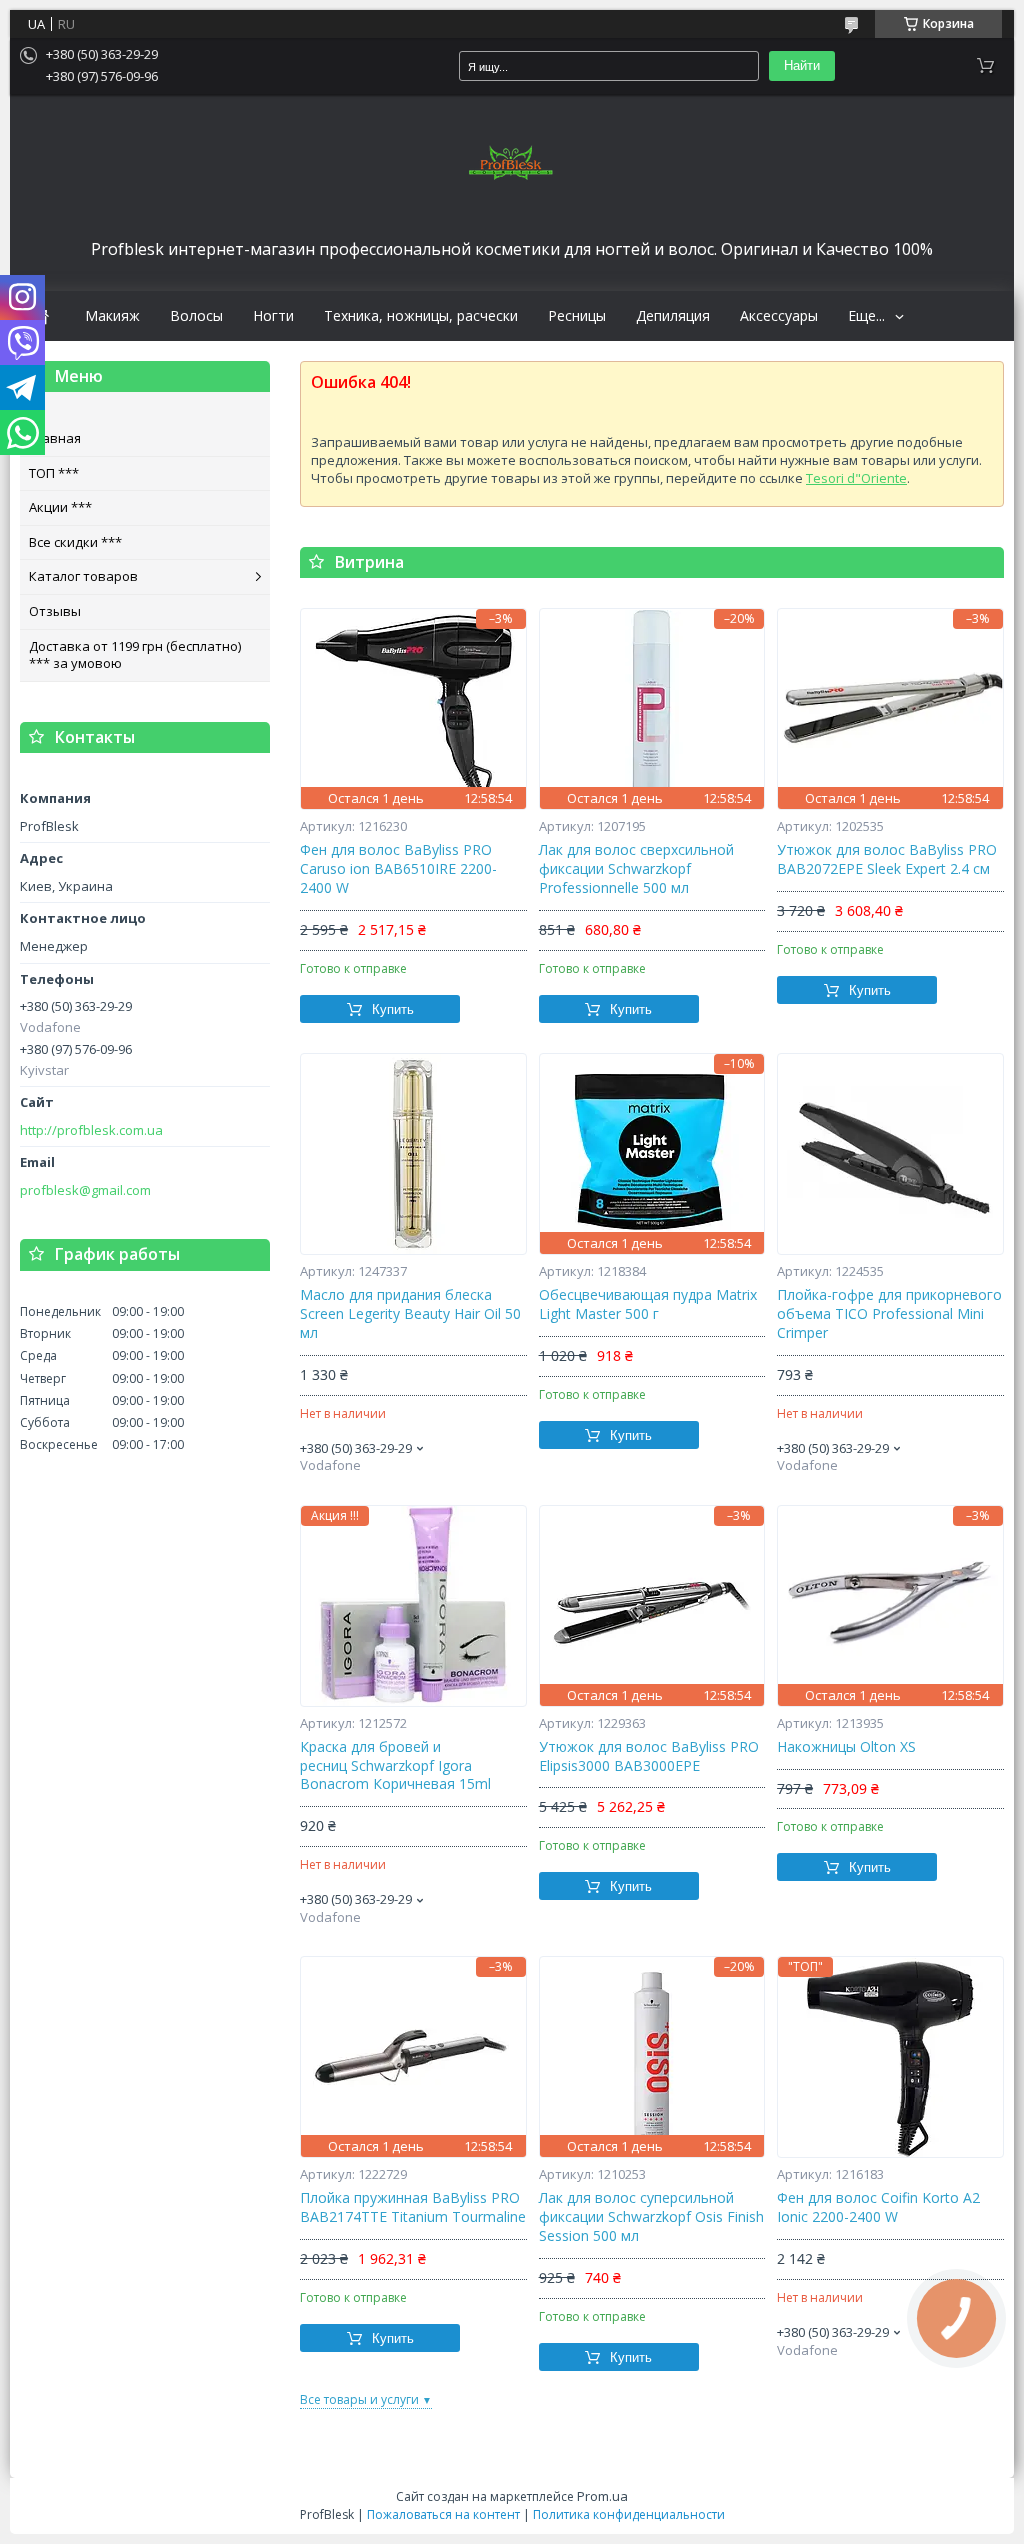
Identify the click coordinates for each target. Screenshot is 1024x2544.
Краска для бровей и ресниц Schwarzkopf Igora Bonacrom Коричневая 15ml (395, 1766)
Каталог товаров (83, 576)
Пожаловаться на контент (443, 2514)
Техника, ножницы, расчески (421, 316)
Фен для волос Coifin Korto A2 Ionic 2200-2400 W (878, 2207)
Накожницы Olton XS (846, 1747)
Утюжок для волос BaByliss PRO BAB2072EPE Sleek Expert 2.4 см (887, 859)
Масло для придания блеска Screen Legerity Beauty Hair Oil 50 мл (410, 1314)
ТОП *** (54, 473)
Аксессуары (779, 316)
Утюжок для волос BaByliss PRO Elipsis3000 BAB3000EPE (649, 1756)
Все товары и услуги (359, 2399)
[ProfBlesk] (512, 164)
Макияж (112, 316)
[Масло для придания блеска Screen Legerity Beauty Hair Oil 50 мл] (413, 1154)
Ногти (273, 316)
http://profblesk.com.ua (91, 1130)
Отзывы (55, 611)
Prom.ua (602, 2496)
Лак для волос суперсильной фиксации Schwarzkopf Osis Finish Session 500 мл (651, 2217)
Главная (55, 438)
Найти (802, 65)
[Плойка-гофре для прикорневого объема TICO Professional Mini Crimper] (890, 1154)
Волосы (196, 316)
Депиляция (673, 316)
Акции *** (60, 507)
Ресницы (577, 316)
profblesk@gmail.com (85, 1190)
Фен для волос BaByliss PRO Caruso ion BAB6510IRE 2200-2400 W (398, 869)
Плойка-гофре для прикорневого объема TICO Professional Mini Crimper (889, 1314)
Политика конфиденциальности (629, 2514)
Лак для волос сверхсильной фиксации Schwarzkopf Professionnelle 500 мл (636, 869)
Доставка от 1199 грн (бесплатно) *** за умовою (135, 655)
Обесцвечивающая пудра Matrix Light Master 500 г (648, 1304)
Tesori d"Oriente (856, 478)
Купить (393, 1009)
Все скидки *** (75, 542)
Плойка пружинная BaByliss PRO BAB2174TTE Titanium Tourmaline (413, 2207)
